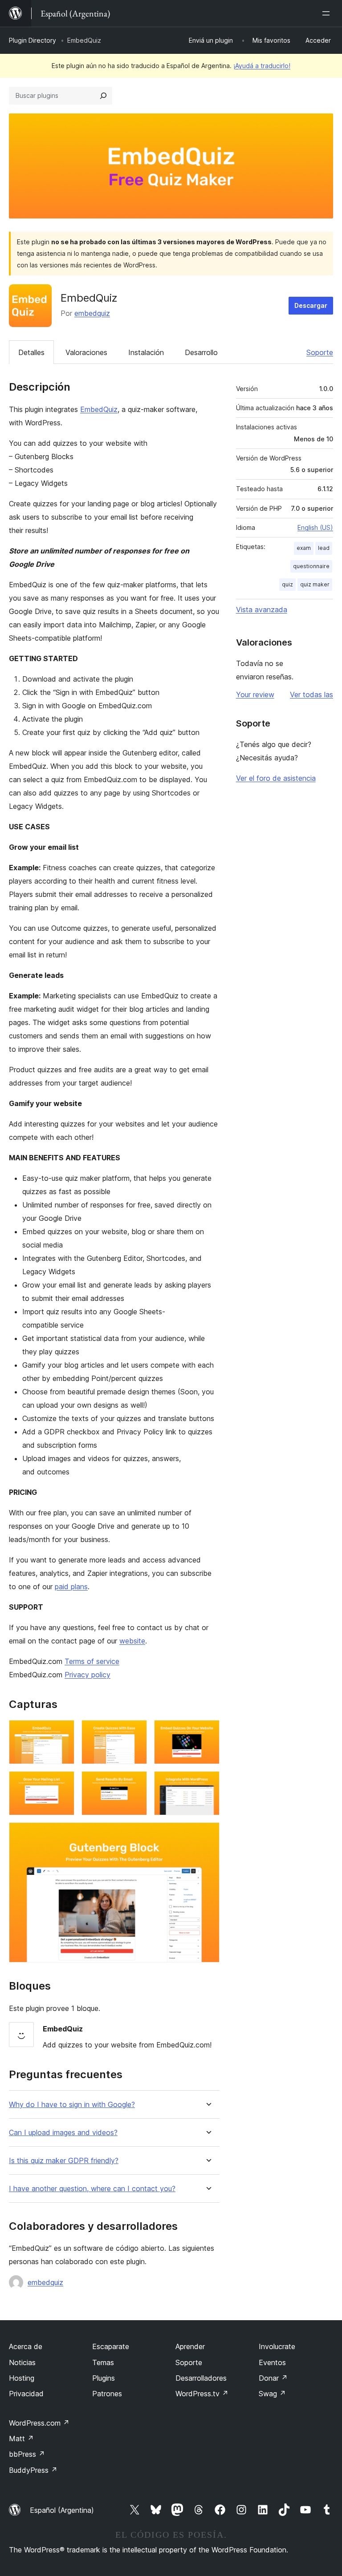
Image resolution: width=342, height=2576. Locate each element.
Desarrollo (201, 352)
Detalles (31, 352)
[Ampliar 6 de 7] (208, 1783)
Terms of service (92, 1661)
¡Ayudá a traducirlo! (262, 66)
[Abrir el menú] (328, 13)
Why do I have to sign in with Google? (72, 2105)
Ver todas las (311, 694)
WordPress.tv (202, 2394)
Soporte (320, 352)
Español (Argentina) (62, 2510)
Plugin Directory (33, 40)
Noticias (22, 2362)
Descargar (311, 305)
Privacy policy (88, 1675)
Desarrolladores (201, 2378)
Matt (21, 2439)
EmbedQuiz (99, 409)
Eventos (272, 2362)
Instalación (146, 352)
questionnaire (311, 566)
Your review (255, 694)
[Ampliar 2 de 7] (135, 1732)
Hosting (22, 2378)
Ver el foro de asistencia (276, 778)
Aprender (190, 2346)
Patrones (107, 2394)
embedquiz (92, 313)
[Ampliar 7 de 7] (208, 1834)
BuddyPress (33, 2470)
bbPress (27, 2454)
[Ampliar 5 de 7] (135, 1783)
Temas (103, 2362)
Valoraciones (86, 352)
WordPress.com (39, 2423)
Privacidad (26, 2394)
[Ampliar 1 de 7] (62, 1732)
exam (304, 548)
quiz (287, 584)
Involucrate (277, 2346)
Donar (273, 2378)
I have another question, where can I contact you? (92, 2189)
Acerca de (26, 2346)
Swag (272, 2394)
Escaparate (111, 2346)
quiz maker (315, 584)
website (132, 1641)
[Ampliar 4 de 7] (62, 1783)
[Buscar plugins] (103, 96)
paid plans (71, 1587)
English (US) (315, 527)
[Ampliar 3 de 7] (208, 1732)
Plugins (104, 2378)
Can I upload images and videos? (63, 2133)
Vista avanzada (262, 610)
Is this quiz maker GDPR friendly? (64, 2161)
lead (324, 548)
